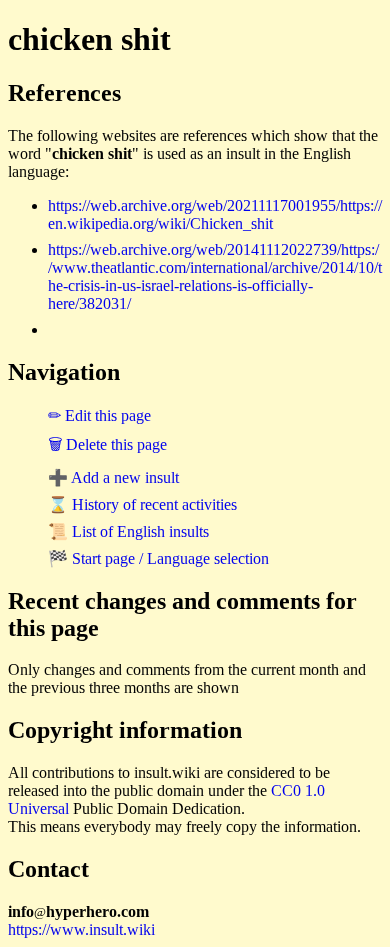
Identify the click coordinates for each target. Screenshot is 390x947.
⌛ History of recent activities (142, 504)
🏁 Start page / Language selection (158, 558)
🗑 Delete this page (107, 444)
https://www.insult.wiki (81, 929)
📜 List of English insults (128, 531)
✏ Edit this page (99, 415)
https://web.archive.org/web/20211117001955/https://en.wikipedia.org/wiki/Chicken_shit (215, 214)
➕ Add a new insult (113, 477)
